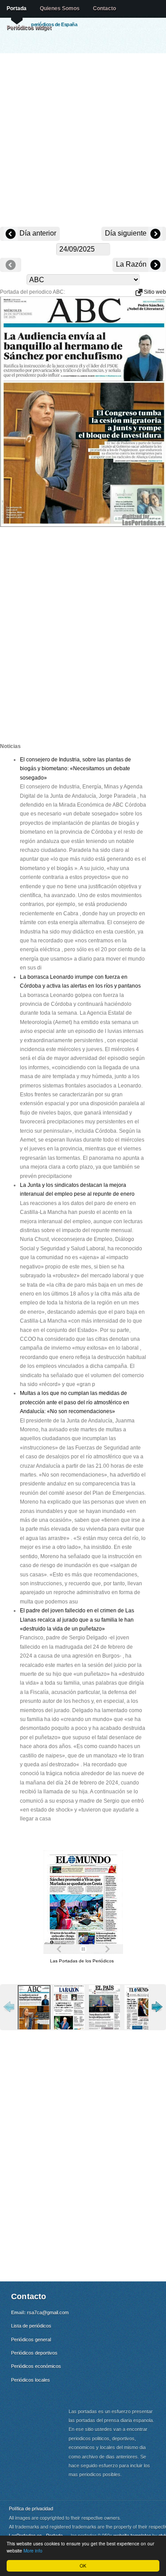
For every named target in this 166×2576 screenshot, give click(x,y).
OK (83, 2566)
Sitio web (154, 292)
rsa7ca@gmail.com (48, 2312)
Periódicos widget (29, 28)
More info (33, 2550)
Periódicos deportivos (34, 2353)
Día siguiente (127, 233)
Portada (17, 8)
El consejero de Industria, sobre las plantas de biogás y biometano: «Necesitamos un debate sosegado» (75, 769)
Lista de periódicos (31, 2326)
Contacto (104, 8)
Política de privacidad (31, 2508)
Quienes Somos (60, 8)
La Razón (132, 264)
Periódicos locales (31, 2380)
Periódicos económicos (36, 2366)
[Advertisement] (83, 141)
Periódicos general (31, 2340)
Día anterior (37, 233)
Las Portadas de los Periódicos (82, 1961)
